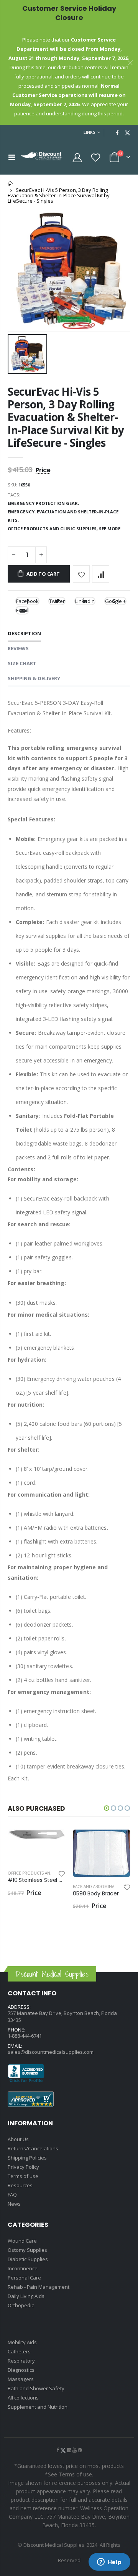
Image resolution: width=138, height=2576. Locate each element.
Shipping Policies (27, 2158)
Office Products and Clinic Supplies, (53, 529)
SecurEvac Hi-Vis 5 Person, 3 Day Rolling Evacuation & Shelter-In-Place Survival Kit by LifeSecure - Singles (66, 417)
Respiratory (21, 2361)
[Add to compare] (101, 574)
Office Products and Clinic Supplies (47, 1873)
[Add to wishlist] (81, 574)
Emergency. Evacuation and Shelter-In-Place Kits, (63, 516)
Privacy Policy (23, 2167)
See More (110, 529)
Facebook (27, 601)
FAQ (12, 2195)
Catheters (19, 2351)
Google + (115, 601)
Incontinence (23, 2268)
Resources (20, 2185)
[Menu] (12, 157)
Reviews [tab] (18, 648)
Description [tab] (24, 633)
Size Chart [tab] (22, 663)
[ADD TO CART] (53, 1842)
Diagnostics (21, 2370)
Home (11, 184)
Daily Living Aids (26, 2296)
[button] (107, 1808)
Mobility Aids (22, 2342)
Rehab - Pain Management (39, 2287)
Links (90, 132)
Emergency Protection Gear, (44, 503)
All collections (23, 2398)
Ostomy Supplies (27, 2250)
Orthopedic (21, 2305)
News (14, 2204)
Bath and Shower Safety (36, 2388)
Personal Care (24, 2278)
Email (22, 610)
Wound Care (22, 2241)
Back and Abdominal (94, 1887)
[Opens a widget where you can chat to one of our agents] (109, 2563)
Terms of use (23, 2176)
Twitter (57, 601)
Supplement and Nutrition (38, 2407)
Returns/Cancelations (33, 2148)
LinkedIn (85, 601)
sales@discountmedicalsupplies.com (51, 2052)
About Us (18, 2139)
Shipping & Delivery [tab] (34, 678)
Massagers (21, 2379)
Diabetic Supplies (28, 2259)
